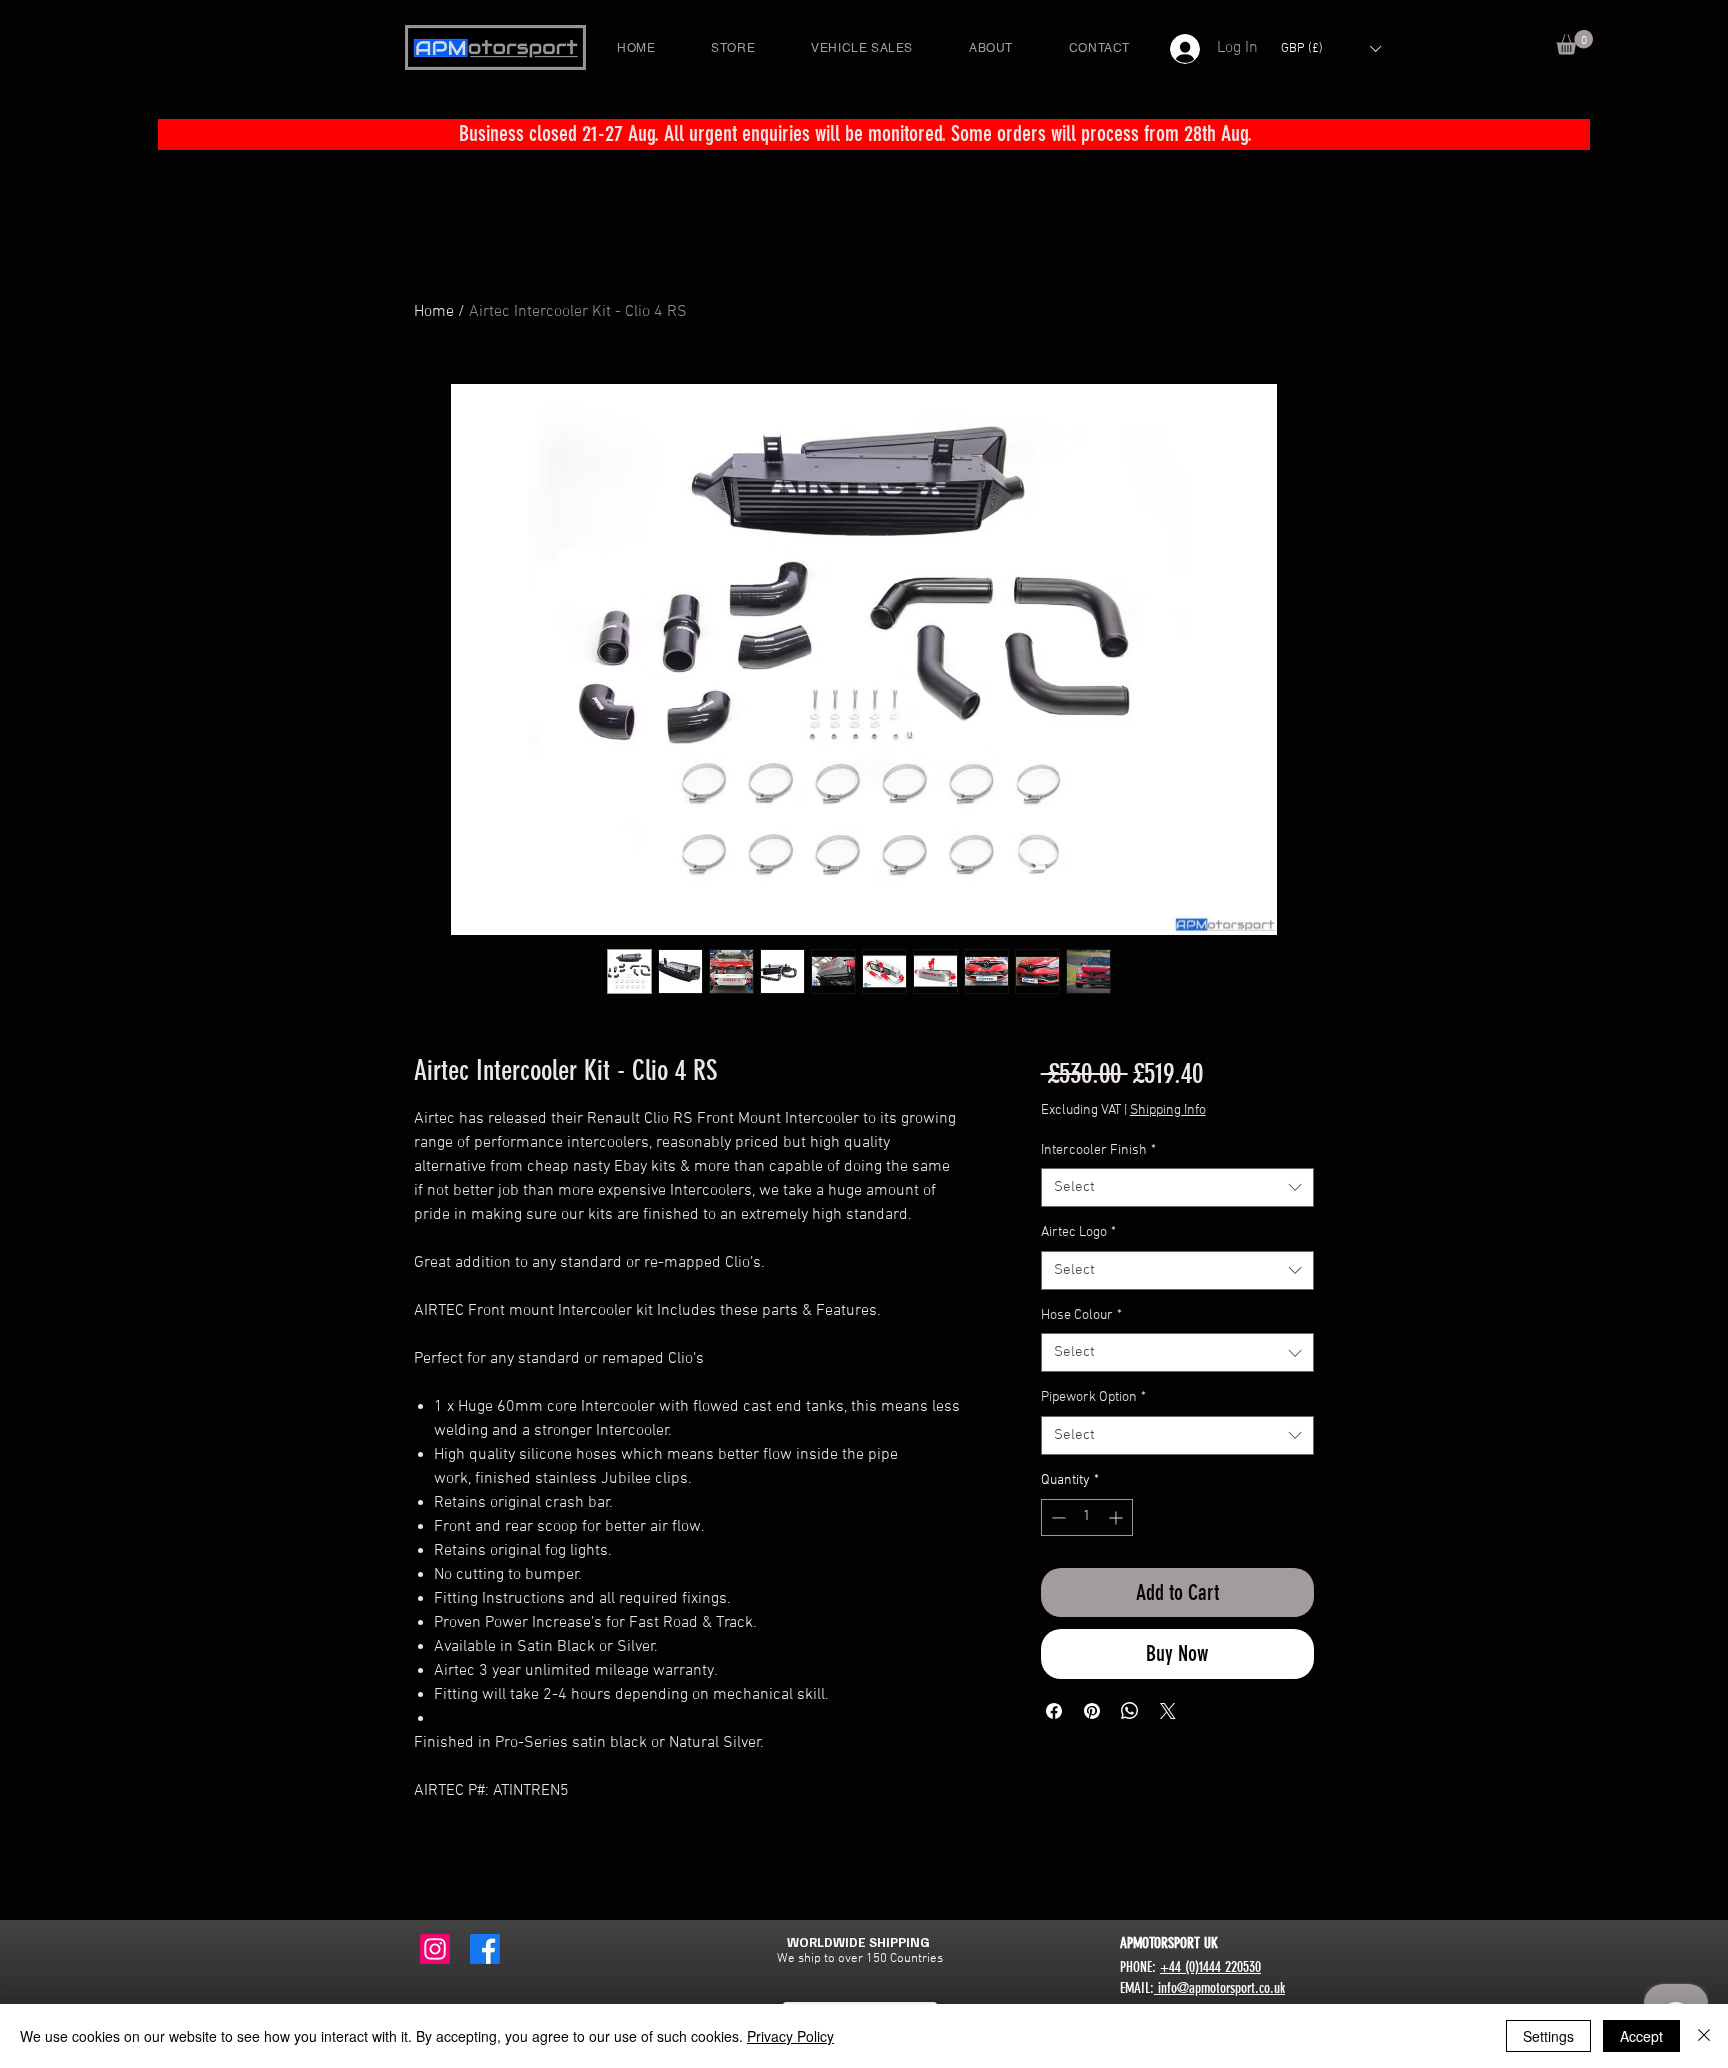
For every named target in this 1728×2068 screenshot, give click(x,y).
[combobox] (1177, 1187)
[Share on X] (1168, 1711)
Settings (1548, 2036)
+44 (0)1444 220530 (1210, 1967)
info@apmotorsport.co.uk (1219, 1988)
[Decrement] (1056, 1517)
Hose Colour (1081, 1315)
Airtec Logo (1078, 1232)
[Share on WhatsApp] (1130, 1711)
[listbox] (1330, 48)
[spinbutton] (1087, 1517)
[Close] (1704, 2036)
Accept (1641, 2036)
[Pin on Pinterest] (1092, 1711)
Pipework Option (1093, 1397)
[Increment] (1117, 1517)
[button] (1574, 42)
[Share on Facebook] (1054, 1711)
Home (434, 312)
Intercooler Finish (1098, 1150)
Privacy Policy (790, 2036)
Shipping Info (1168, 1110)
